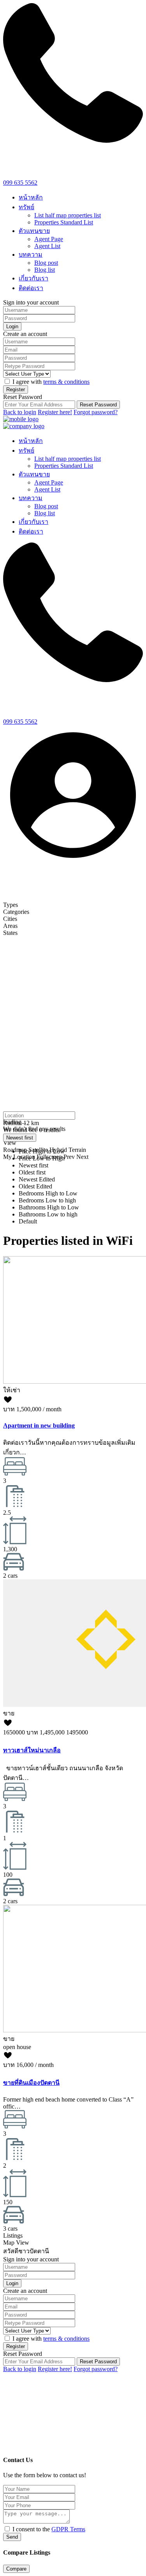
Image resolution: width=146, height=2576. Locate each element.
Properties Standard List (64, 222)
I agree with (51, 382)
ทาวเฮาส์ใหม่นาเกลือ (32, 1750)
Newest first (20, 1138)
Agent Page (49, 239)
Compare (16, 2569)
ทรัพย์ (26, 207)
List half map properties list (68, 215)
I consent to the (49, 2529)
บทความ (31, 255)
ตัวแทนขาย (34, 231)
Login (12, 326)
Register (16, 389)
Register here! (55, 412)
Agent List (47, 246)
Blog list (45, 270)
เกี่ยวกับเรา (33, 278)
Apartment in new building (39, 1425)
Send (12, 2537)
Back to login (20, 412)
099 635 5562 (20, 183)
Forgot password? (96, 412)
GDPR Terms (68, 2529)
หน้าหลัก (31, 197)
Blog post (46, 263)
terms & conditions (66, 382)
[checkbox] (7, 2529)
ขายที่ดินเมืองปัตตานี (31, 2083)
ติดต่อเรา (31, 288)
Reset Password (98, 405)
